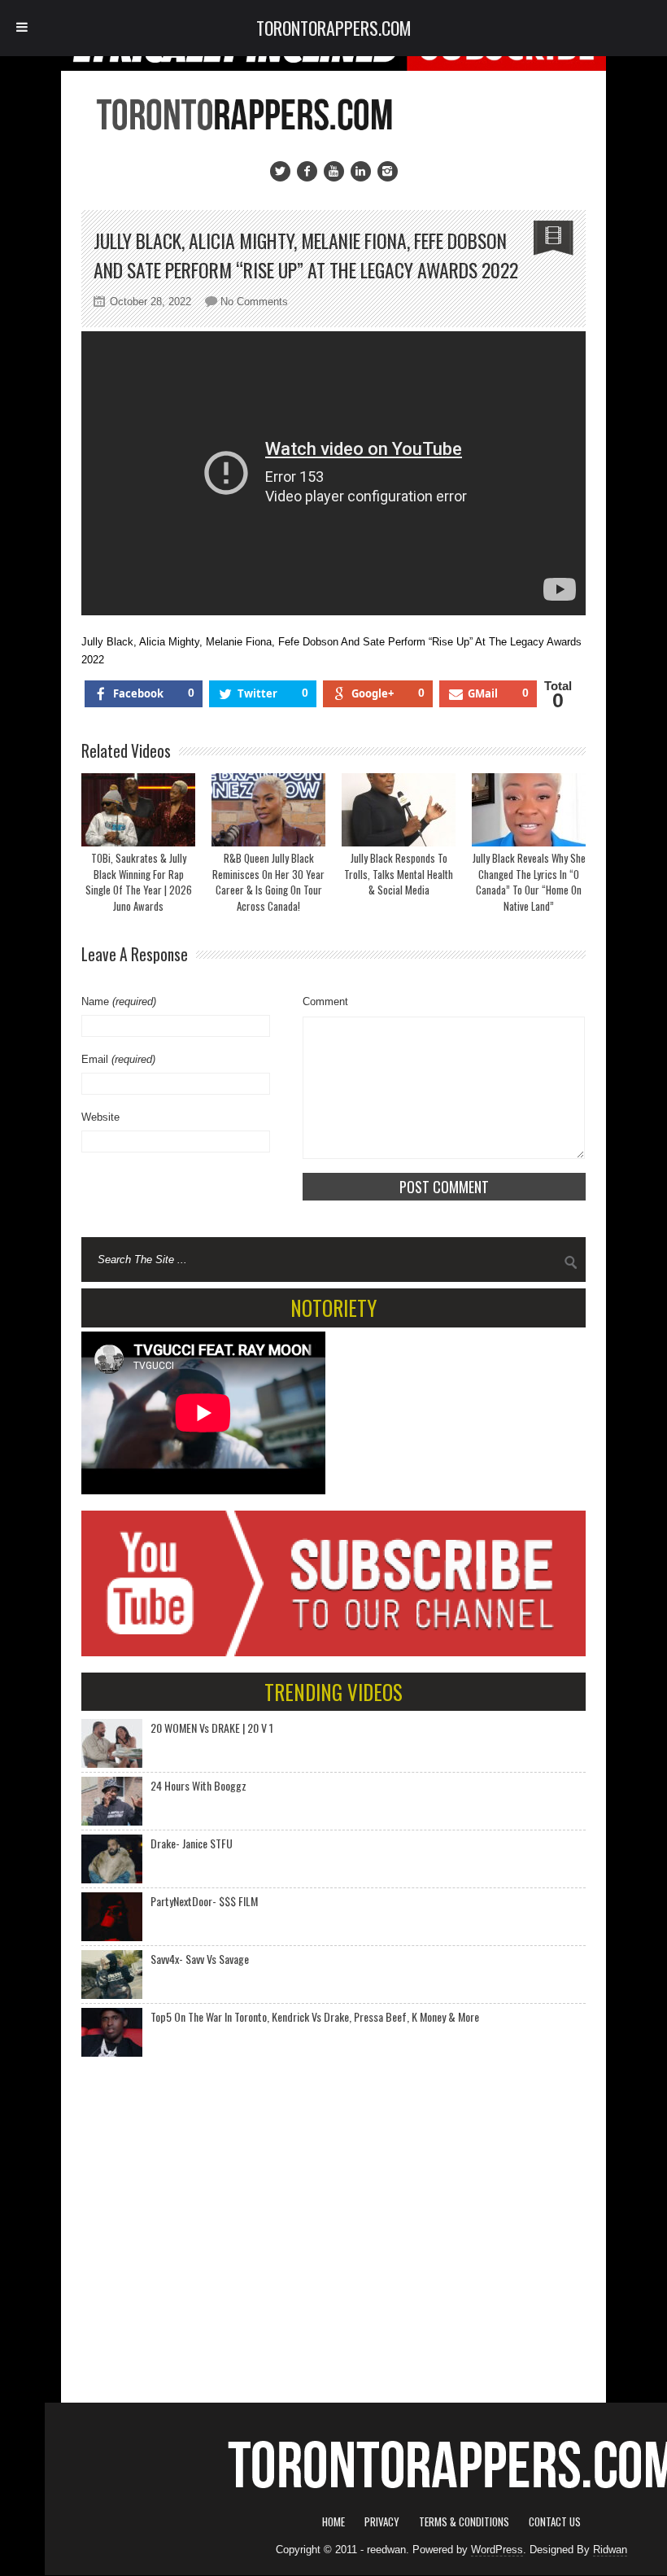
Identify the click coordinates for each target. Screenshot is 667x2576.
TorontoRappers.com (334, 28)
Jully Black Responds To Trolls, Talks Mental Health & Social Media (399, 874)
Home (333, 2521)
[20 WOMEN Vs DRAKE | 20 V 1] (112, 1743)
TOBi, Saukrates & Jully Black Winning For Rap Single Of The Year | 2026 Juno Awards (139, 882)
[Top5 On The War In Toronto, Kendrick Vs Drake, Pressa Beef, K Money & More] (112, 2032)
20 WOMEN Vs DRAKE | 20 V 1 (212, 1728)
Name (119, 1002)
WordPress (497, 2550)
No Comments (254, 302)
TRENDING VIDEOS (333, 1692)
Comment (325, 1002)
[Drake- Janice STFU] (112, 1859)
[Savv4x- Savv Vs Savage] (112, 1975)
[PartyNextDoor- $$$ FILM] (112, 1917)
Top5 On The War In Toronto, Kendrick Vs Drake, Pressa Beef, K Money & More (315, 2016)
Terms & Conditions (464, 2521)
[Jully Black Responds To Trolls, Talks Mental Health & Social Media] (399, 810)
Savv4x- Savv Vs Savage (200, 1959)
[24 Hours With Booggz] (112, 1801)
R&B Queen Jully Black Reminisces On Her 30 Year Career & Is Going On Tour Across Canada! (268, 882)
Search (571, 1262)
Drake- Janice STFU (192, 1843)
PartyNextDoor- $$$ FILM (204, 1901)
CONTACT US (555, 2521)
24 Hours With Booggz (198, 1785)
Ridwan (610, 2550)
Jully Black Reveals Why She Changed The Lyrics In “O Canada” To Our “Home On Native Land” (529, 882)
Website (100, 1117)
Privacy (382, 2521)
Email (118, 1059)
